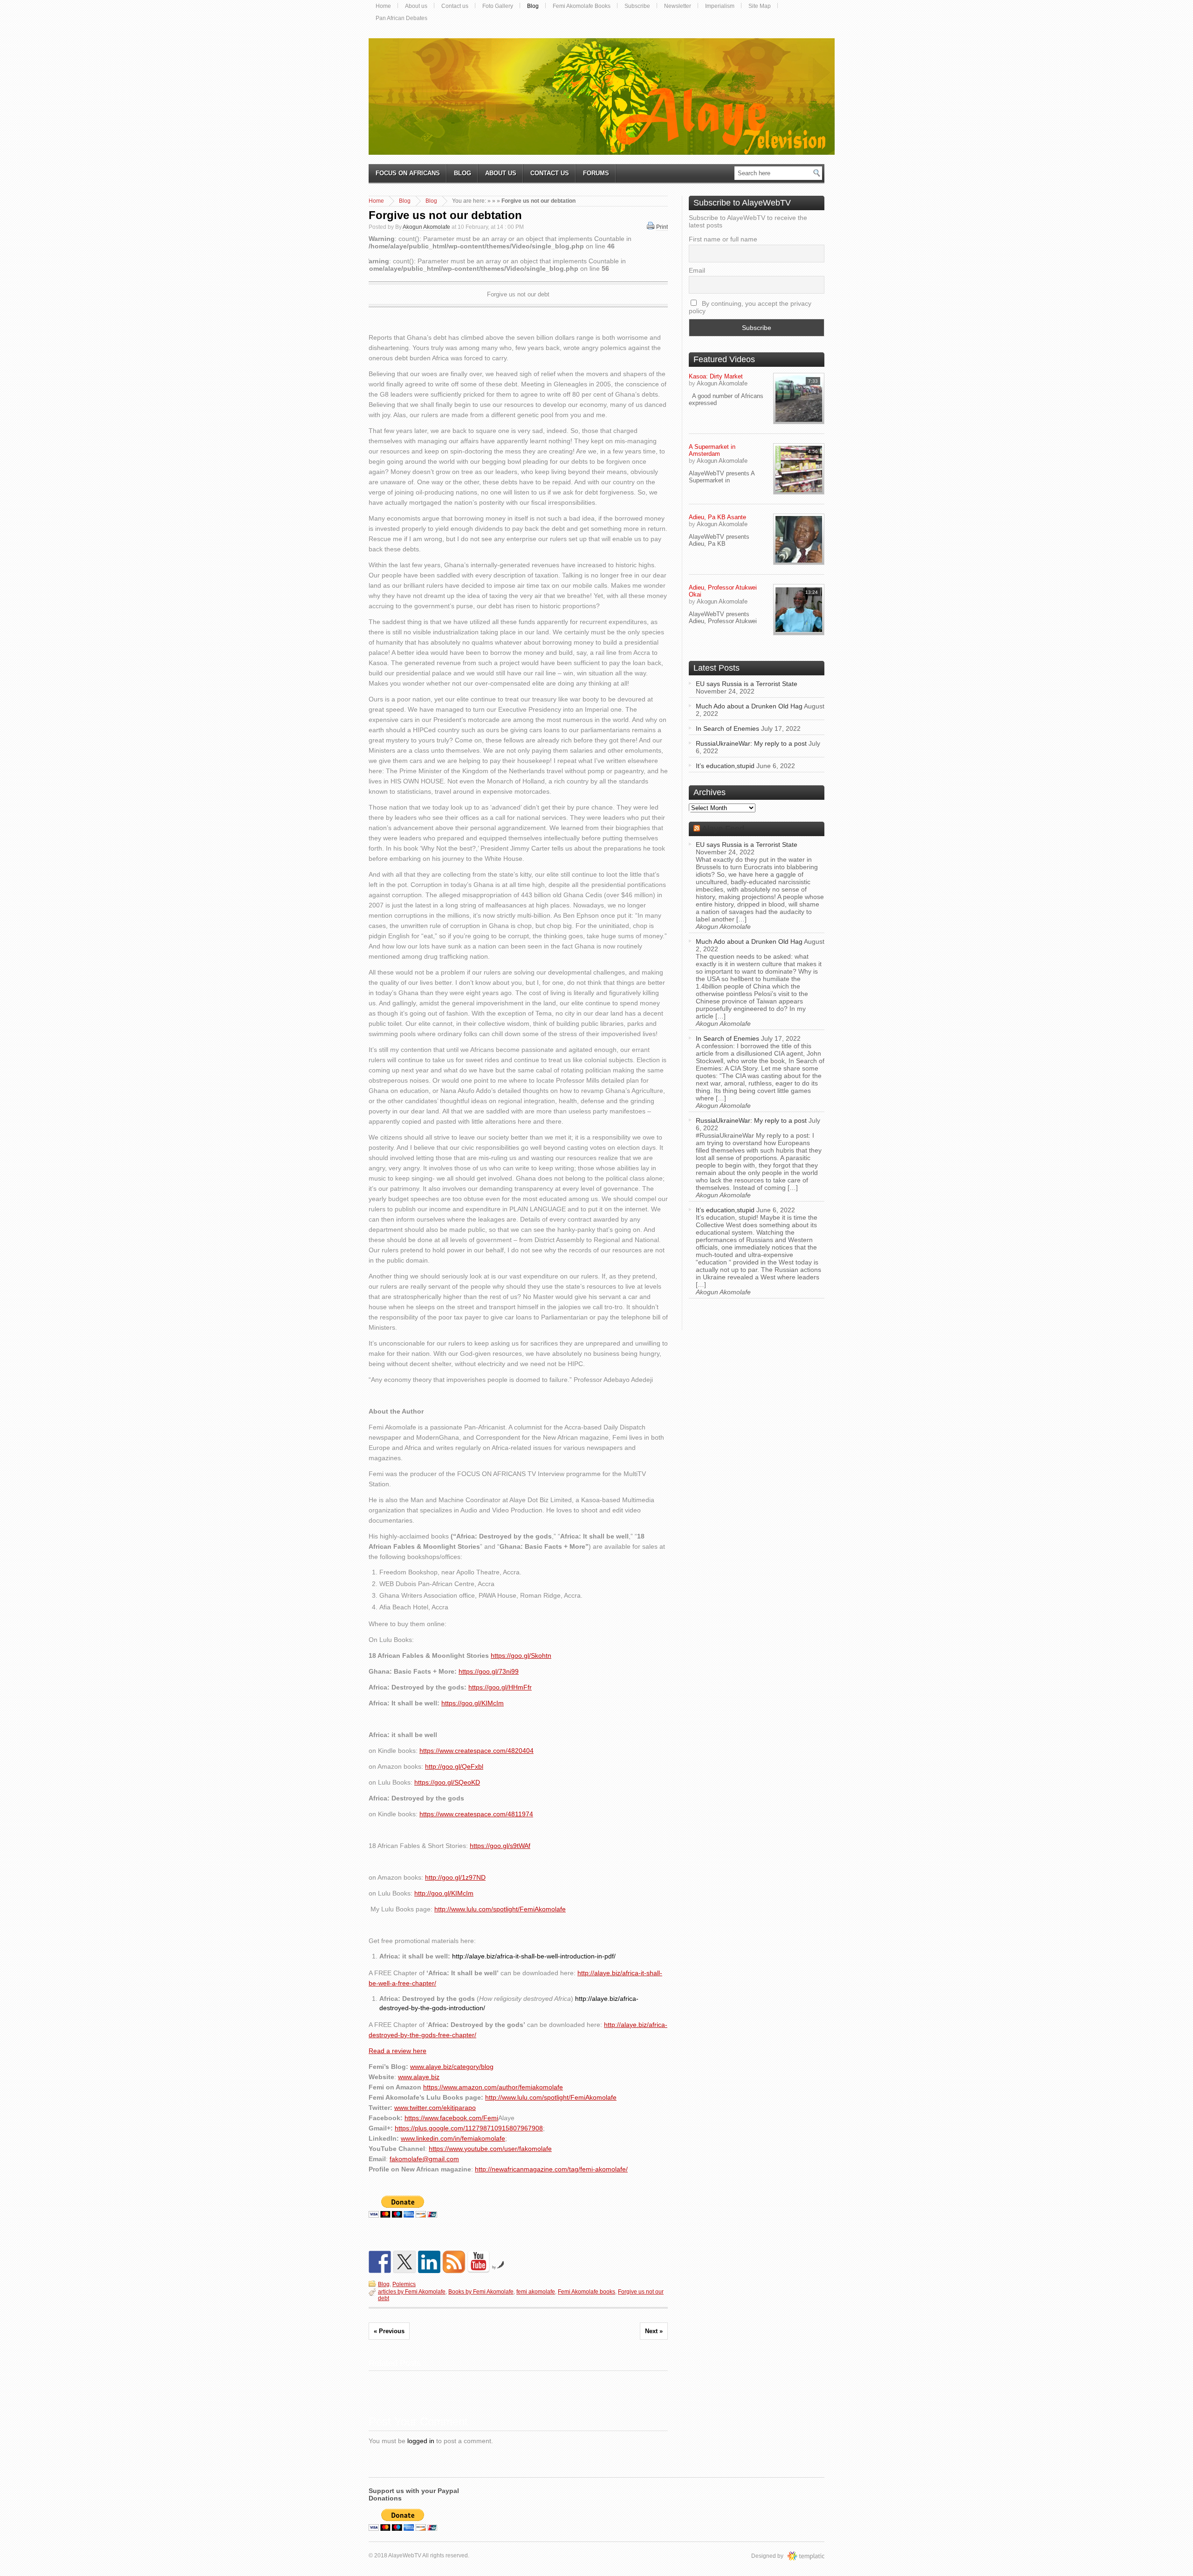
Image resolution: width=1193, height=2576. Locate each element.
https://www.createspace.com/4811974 (476, 1814)
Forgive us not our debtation (445, 215)
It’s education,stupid (725, 766)
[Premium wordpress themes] (815, 2556)
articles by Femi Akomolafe (412, 2292)
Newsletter (678, 6)
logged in (421, 2441)
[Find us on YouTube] (479, 2262)
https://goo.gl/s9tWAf (500, 1846)
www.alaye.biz (419, 2077)
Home (383, 6)
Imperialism (720, 6)
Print (662, 227)
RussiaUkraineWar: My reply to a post (751, 743)
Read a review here (398, 2051)
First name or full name (723, 239)
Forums (596, 173)
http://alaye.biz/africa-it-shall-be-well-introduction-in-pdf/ (534, 1956)
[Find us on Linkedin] (429, 2262)
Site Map (760, 6)
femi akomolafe (536, 2292)
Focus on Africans (408, 173)
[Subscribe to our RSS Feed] (454, 2262)
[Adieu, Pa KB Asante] (799, 539)
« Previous (389, 2331)
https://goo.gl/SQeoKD (447, 1782)
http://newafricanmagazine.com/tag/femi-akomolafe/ (551, 2169)
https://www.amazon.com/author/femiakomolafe (493, 2087)
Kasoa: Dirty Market (716, 376)
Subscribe (637, 6)
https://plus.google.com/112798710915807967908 (469, 2128)
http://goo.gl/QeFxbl (454, 1766)
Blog (533, 6)
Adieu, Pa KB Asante (717, 517)
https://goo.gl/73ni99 (489, 1671)
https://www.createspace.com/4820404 (477, 1751)
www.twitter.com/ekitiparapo (435, 2108)
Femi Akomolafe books (586, 2292)
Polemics (404, 2284)
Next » (654, 2331)
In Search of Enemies (727, 728)
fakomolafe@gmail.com (424, 2159)
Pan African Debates (401, 18)
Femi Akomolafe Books (582, 6)
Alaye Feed (723, 829)
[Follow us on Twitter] (405, 2262)
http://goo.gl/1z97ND (455, 1877)
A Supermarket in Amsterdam (712, 450)
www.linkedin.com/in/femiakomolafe (453, 2138)
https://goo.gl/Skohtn (521, 1656)
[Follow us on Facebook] (380, 2262)
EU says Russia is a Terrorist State (747, 684)
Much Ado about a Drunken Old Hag (749, 706)
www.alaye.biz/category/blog (452, 2067)
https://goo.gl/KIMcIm (473, 1703)
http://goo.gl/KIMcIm (444, 1893)
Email (697, 270)
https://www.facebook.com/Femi (451, 2118)
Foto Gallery (498, 6)
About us (416, 6)
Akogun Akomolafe (426, 227)
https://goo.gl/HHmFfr (500, 1687)
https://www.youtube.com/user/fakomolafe (490, 2149)
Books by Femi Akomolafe (481, 2292)
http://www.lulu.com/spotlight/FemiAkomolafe (500, 1909)
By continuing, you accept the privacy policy (750, 307)
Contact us (455, 6)
